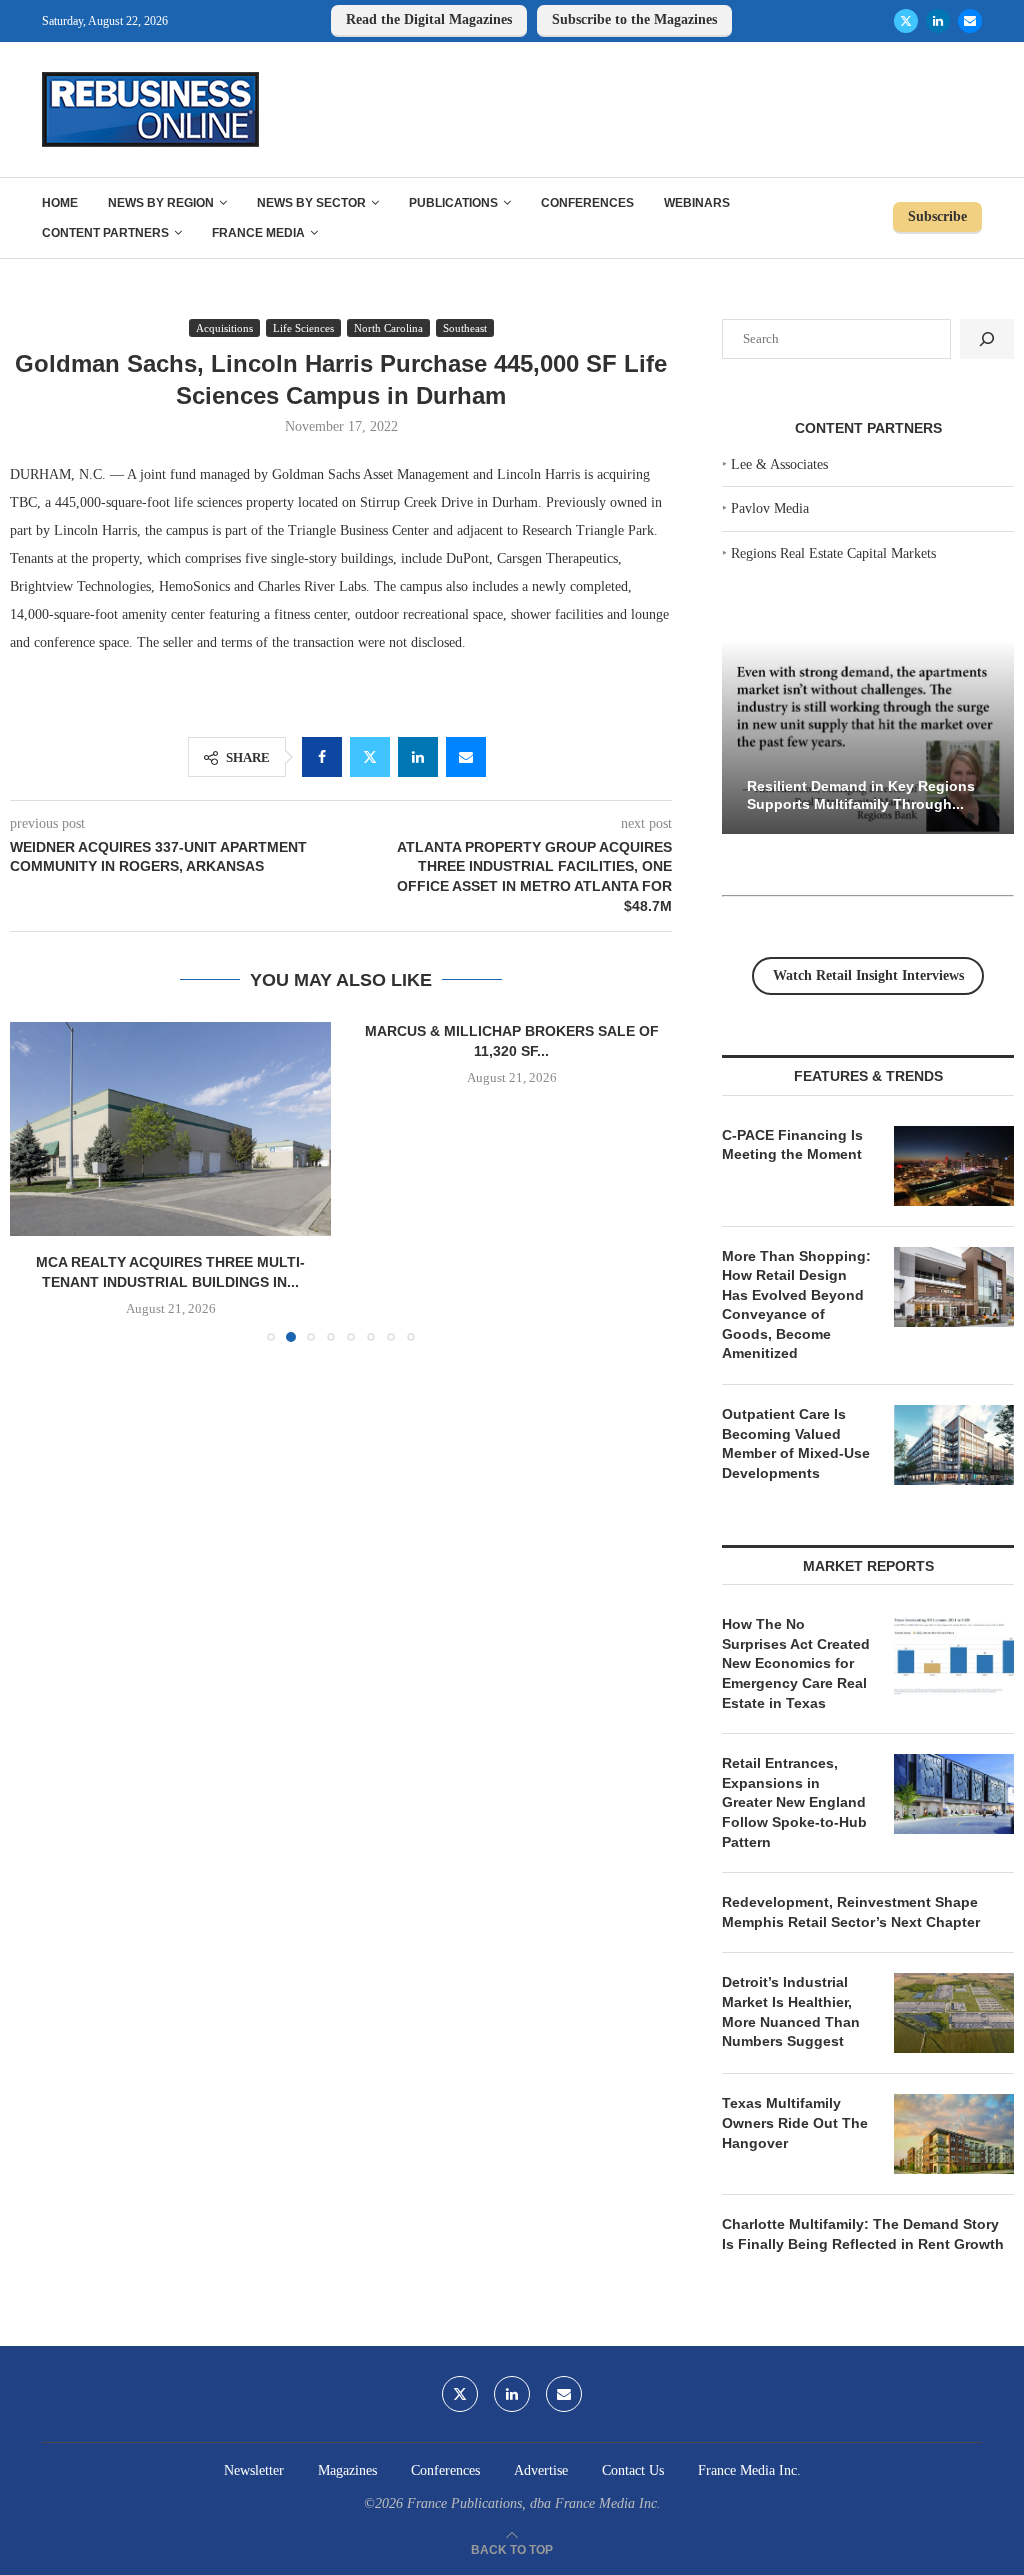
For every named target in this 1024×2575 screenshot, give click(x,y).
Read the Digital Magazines (429, 19)
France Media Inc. (749, 2470)
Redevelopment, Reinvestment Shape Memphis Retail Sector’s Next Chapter (851, 1912)
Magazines (347, 2470)
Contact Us (633, 2470)
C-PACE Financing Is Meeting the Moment (792, 1145)
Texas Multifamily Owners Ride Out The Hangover (795, 2122)
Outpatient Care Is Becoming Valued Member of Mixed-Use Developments (796, 1443)
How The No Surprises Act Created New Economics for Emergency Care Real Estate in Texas (796, 1663)
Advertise (541, 2470)
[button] (37, 1181)
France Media (258, 233)
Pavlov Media (770, 508)
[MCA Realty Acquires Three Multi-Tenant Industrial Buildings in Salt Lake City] (170, 1129)
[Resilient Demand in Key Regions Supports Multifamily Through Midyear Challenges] (868, 737)
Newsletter (254, 2470)
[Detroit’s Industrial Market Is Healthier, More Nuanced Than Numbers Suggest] (954, 2013)
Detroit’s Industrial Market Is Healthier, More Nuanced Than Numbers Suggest (791, 2011)
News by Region (161, 203)
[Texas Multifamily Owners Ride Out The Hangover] (954, 2134)
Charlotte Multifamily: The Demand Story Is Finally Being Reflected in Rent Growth (863, 2234)
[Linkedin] (938, 21)
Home (60, 203)
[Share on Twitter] (370, 757)
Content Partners (105, 233)
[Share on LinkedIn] (418, 757)
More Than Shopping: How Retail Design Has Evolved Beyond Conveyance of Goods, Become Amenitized (796, 1305)
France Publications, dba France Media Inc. (534, 2503)
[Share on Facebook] (322, 757)
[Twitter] (906, 21)
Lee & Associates (779, 464)
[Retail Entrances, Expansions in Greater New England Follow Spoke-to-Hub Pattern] (954, 1794)
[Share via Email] (466, 757)
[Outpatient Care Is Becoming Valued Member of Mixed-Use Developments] (954, 1445)
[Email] (970, 21)
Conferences (587, 203)
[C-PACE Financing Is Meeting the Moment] (954, 1166)
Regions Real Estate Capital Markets (833, 553)
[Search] (987, 339)
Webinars (697, 203)
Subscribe (937, 216)
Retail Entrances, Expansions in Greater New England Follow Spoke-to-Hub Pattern (794, 1802)
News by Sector (311, 203)
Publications (453, 203)
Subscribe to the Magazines (634, 19)
